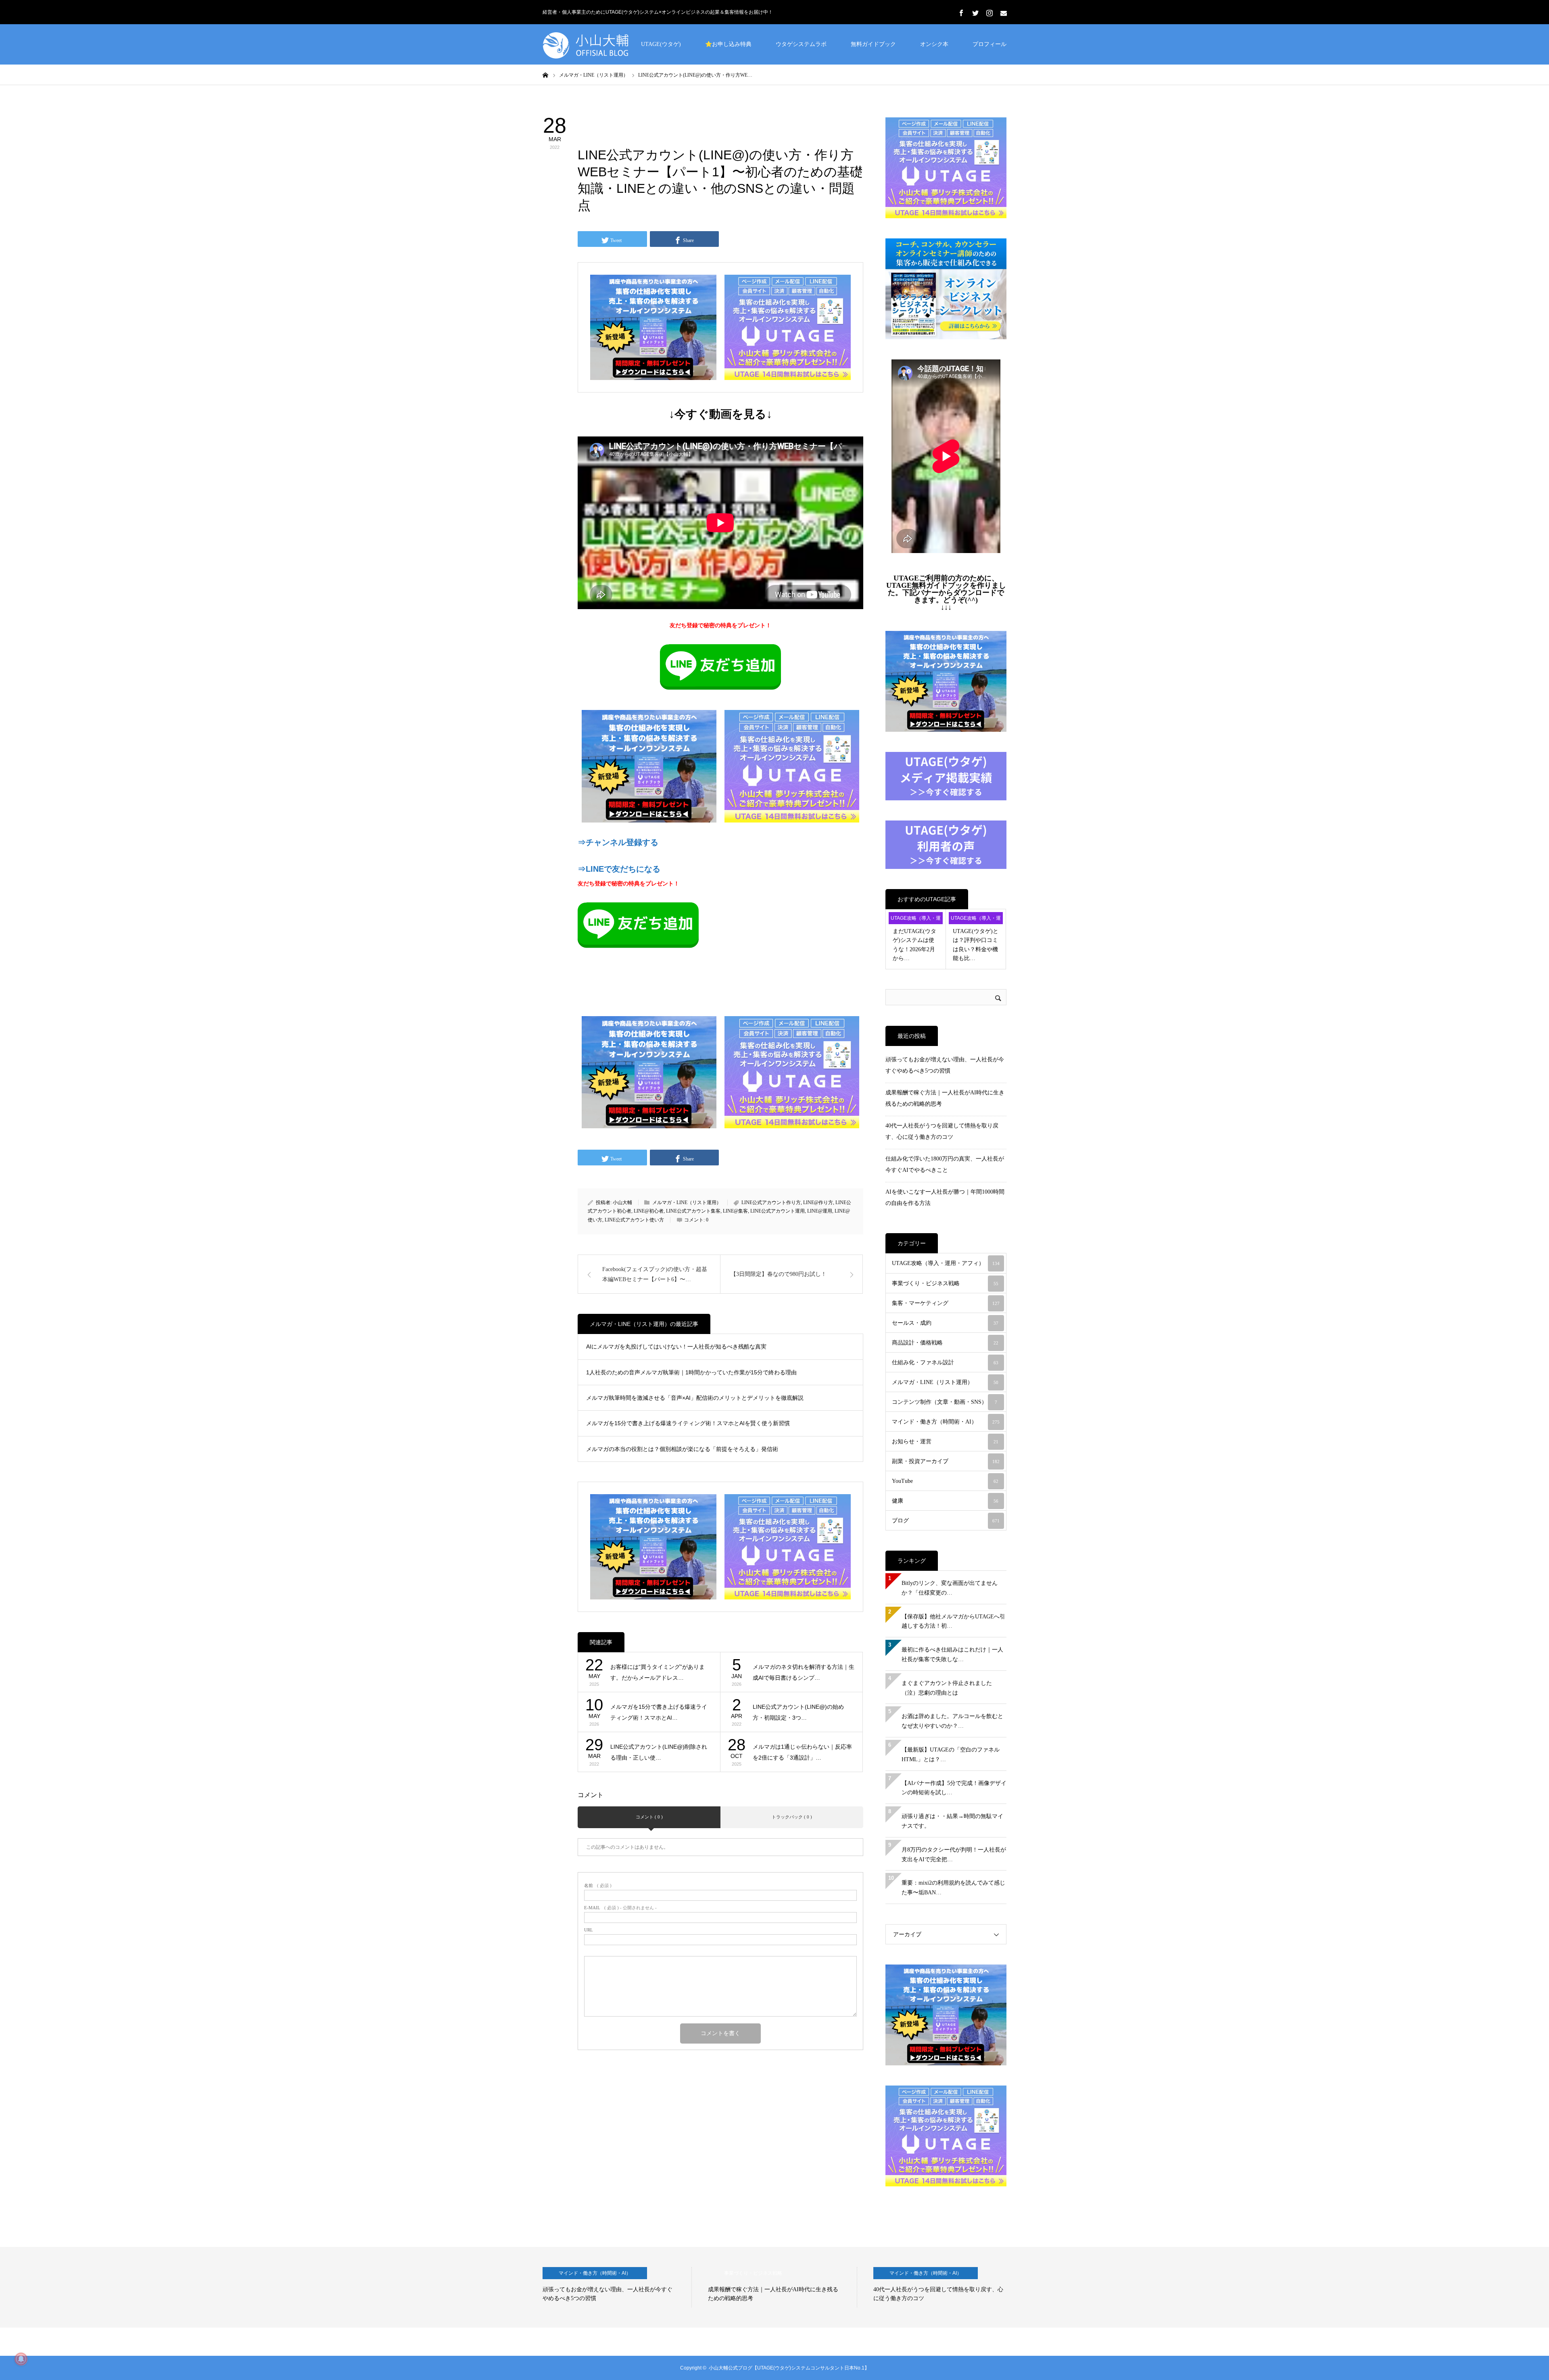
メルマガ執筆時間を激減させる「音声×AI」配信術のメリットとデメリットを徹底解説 (695, 1398)
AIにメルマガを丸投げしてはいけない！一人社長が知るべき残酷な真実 (676, 1347)
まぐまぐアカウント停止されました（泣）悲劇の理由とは (947, 1688)
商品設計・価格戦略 (945, 1343)
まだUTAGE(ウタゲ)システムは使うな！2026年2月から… (914, 945)
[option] (617, 2287)
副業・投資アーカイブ (946, 1461)
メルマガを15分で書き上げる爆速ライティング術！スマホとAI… (659, 1712)
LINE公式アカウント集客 (693, 1211)
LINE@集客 (735, 1211)
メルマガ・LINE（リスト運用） (628, 123)
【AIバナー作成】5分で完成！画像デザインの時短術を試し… (954, 1788)
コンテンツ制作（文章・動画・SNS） (945, 1402)
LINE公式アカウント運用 (778, 1211)
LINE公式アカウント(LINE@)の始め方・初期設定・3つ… (798, 1712)
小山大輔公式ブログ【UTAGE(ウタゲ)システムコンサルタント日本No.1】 (789, 2368)
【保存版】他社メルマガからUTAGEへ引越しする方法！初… (953, 1621)
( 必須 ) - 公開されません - (620, 1908)
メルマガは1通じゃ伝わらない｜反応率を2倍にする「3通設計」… (802, 1752)
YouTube (945, 1481)
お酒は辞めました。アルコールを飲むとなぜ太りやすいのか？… (952, 1721)
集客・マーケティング (946, 1303)
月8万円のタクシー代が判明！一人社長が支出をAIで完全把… (954, 1855)
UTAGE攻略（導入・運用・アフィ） (916, 920)
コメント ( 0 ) (649, 1817)
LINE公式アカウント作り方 (771, 1203)
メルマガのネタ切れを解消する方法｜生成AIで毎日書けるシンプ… (804, 1672)
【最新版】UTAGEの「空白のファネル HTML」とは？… (951, 1755)
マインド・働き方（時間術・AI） (946, 1422)
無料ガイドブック (873, 44)
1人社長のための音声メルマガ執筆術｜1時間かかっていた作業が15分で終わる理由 (691, 1372)
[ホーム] (545, 75)
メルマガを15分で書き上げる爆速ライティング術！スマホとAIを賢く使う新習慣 (688, 1423)
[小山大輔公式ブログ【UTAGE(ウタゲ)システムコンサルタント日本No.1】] (603, 44)
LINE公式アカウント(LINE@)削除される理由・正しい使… (659, 1752)
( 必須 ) (598, 1886)
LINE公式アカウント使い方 (634, 1220)
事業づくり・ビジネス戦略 (945, 1283)
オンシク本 (934, 44)
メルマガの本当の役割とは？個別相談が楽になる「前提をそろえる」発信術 (682, 1449)
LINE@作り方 (818, 1203)
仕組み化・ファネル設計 (945, 1362)
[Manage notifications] (21, 2359)
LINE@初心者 (649, 1211)
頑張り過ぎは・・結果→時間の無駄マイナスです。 (952, 1821)
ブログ (946, 1521)
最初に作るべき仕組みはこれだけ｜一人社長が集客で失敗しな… (952, 1655)
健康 (945, 1501)
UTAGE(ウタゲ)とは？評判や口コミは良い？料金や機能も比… (976, 945)
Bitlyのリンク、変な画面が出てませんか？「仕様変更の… (950, 1588)
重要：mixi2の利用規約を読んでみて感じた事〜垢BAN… (953, 1888)
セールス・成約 (945, 1323)
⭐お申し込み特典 (728, 44)
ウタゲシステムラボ (801, 44)
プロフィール (990, 44)
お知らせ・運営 (945, 1442)
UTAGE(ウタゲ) (661, 44)
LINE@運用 (820, 1211)
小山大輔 (622, 1203)
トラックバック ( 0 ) (792, 1817)
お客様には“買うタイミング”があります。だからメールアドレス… (658, 1672)
